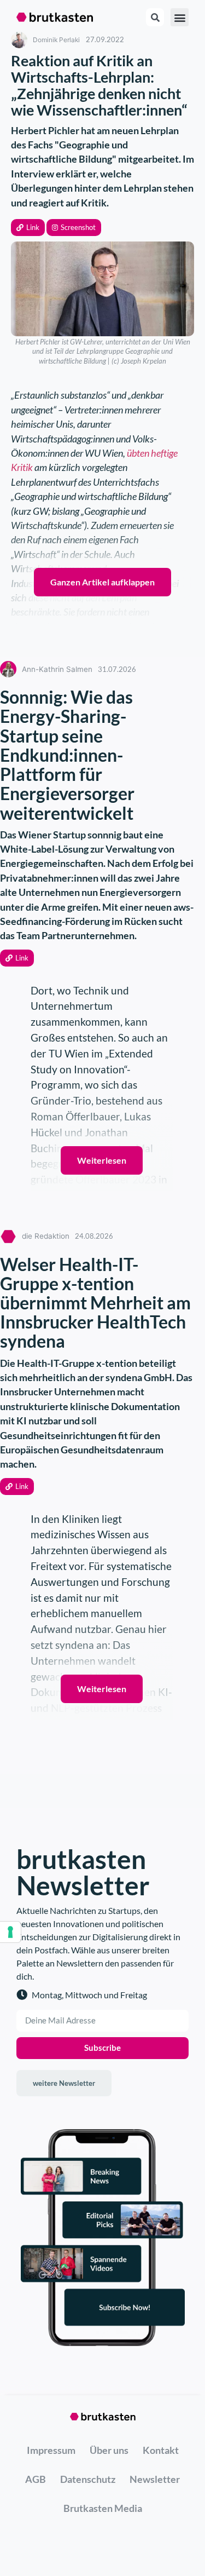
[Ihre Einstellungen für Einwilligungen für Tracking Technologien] (10, 1932)
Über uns (109, 2450)
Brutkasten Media (103, 2508)
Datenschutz (88, 2479)
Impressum (51, 2450)
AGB (36, 2479)
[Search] (155, 17)
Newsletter (155, 2479)
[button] (28, 228)
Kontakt (161, 2450)
